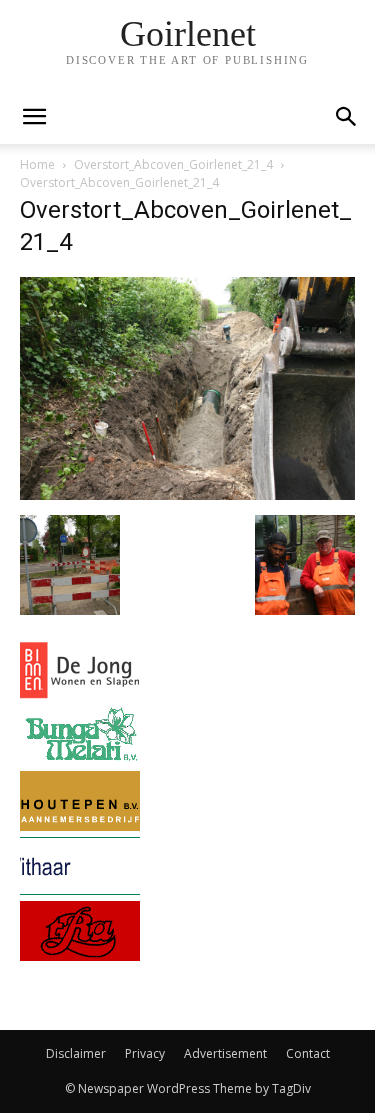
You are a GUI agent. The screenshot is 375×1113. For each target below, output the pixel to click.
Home (37, 164)
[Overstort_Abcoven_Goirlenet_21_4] (187, 494)
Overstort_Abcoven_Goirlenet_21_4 (173, 164)
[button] (347, 117)
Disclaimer (76, 1053)
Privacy (145, 1053)
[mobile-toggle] (34, 117)
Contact (308, 1053)
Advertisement (225, 1053)
